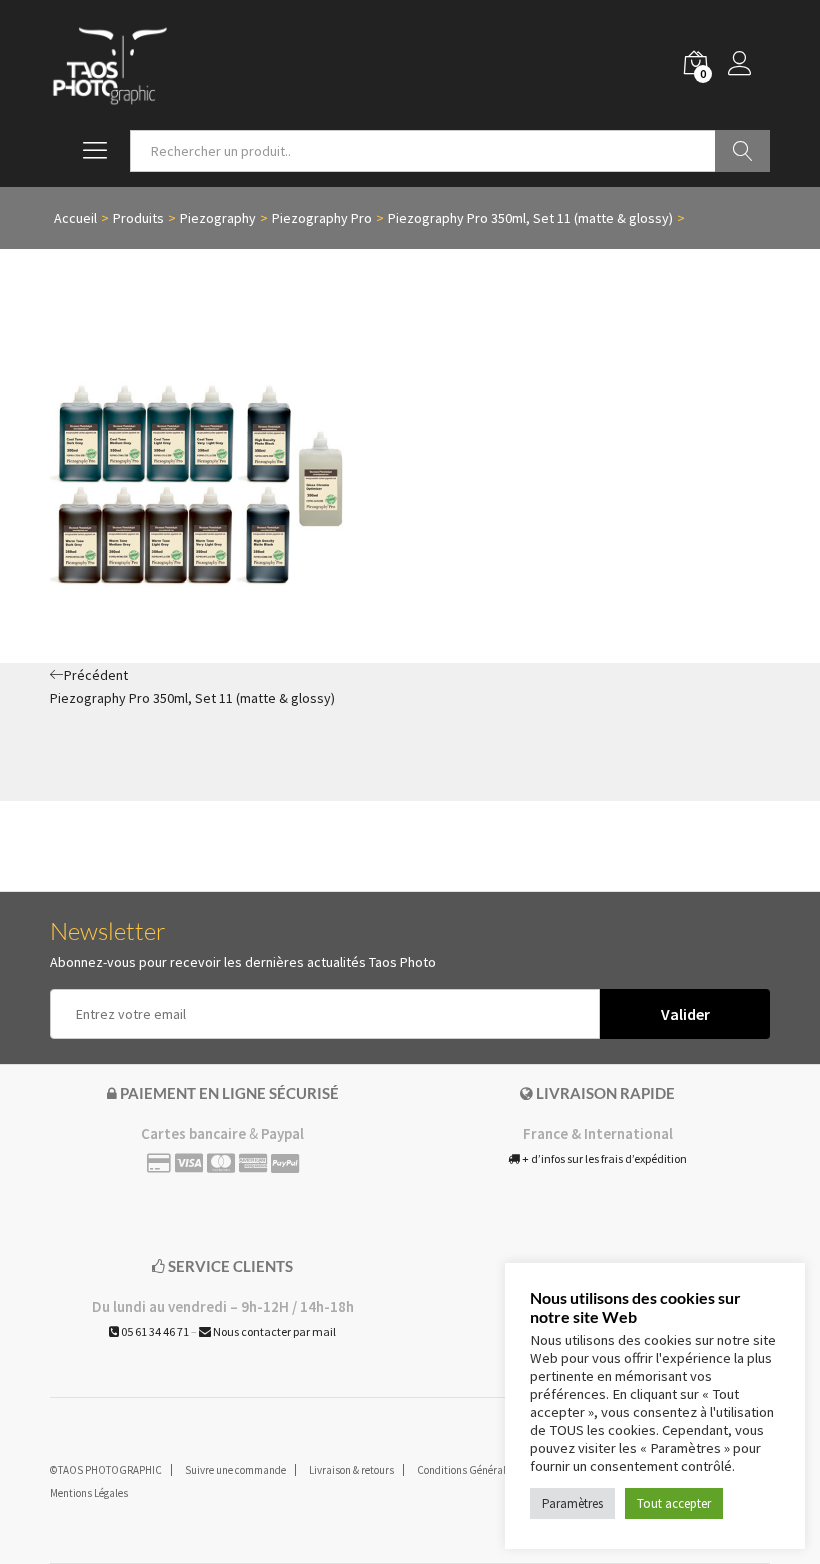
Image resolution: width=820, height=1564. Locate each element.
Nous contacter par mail (273, 1331)
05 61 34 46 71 (154, 1331)
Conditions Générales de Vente (487, 1470)
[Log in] (749, 65)
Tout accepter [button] (674, 1503)
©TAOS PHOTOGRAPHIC (106, 1470)
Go (742, 151)
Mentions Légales (89, 1493)
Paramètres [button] (572, 1503)
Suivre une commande (235, 1470)
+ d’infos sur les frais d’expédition (603, 1158)
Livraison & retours (351, 1470)
